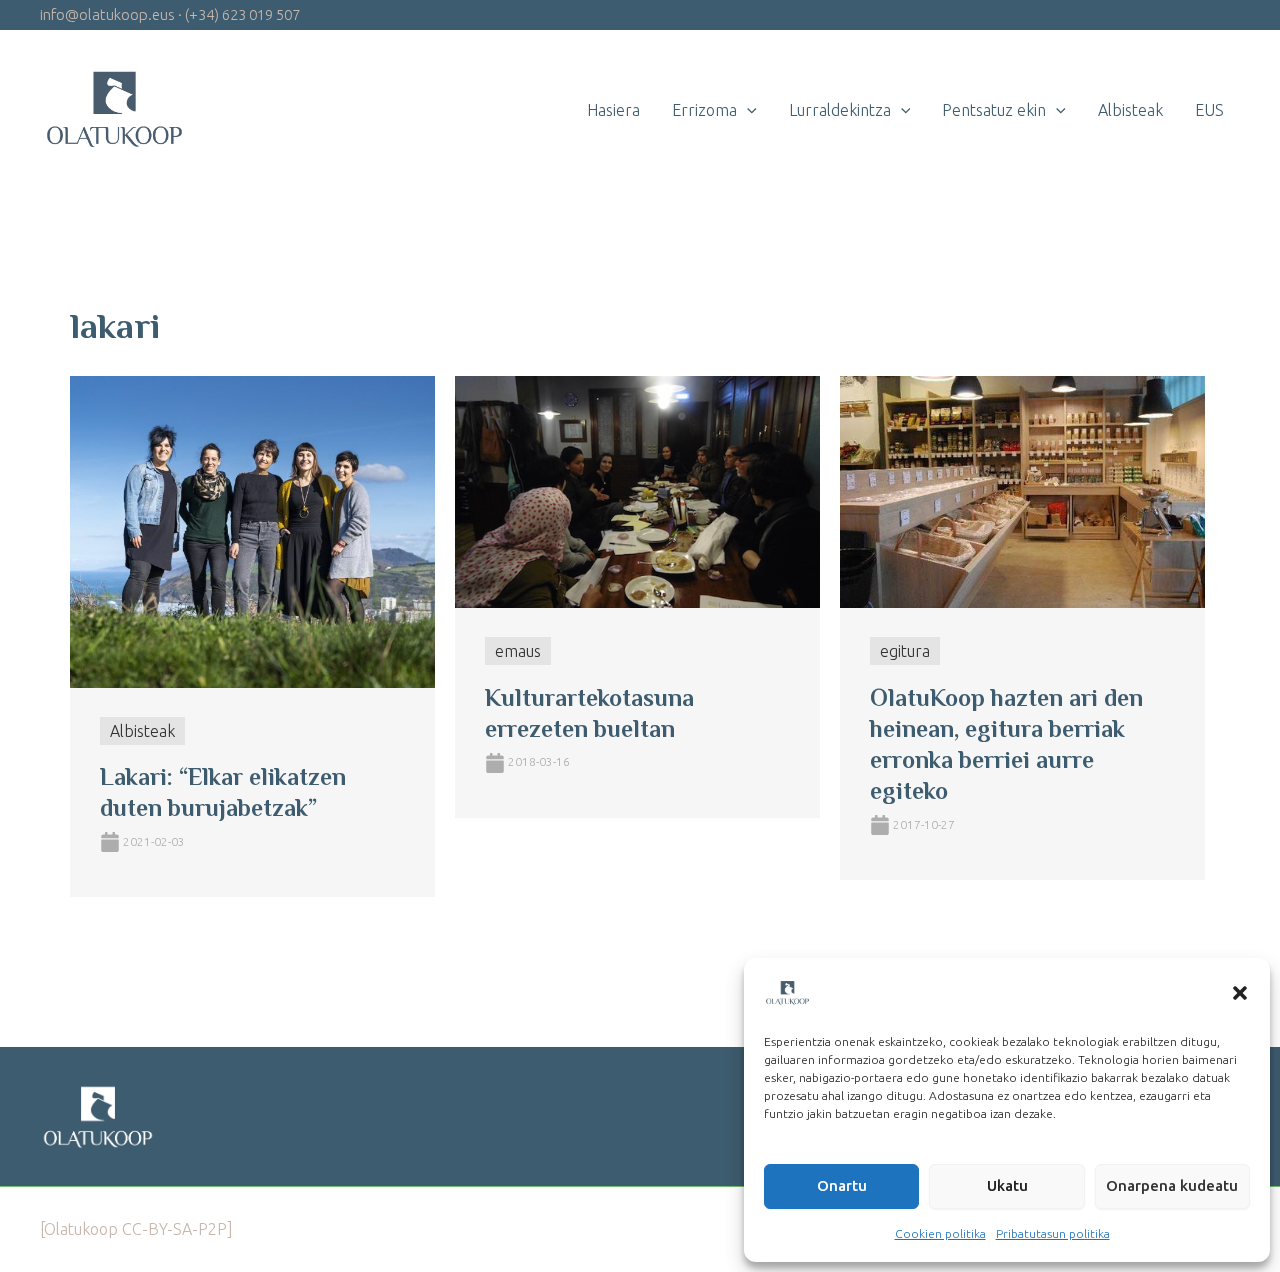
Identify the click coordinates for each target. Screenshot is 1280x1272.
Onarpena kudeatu (1172, 1185)
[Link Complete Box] (252, 637)
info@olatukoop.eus (107, 14)
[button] (1240, 993)
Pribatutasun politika (1053, 1233)
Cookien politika (940, 1233)
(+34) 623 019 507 (242, 14)
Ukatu (1007, 1185)
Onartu (842, 1185)
